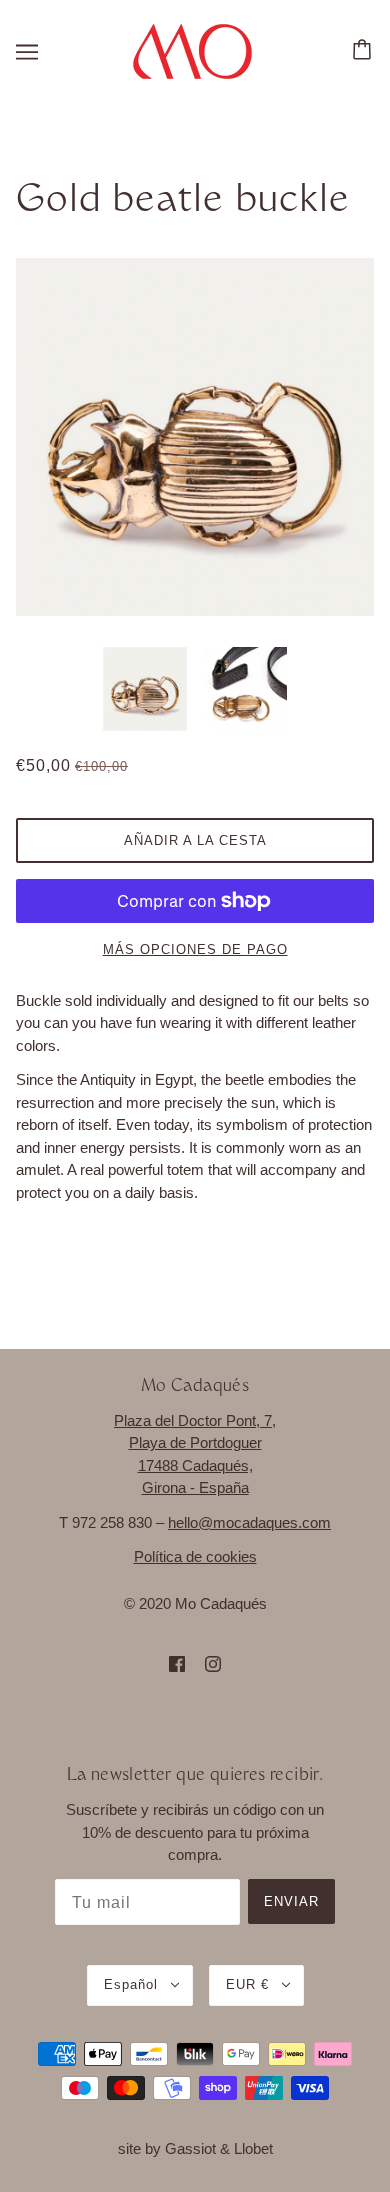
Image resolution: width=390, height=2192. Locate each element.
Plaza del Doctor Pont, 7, (195, 1420)
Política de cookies (195, 1556)
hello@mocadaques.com (249, 1522)
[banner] (192, 49)
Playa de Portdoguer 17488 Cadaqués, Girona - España (195, 1465)
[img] (177, 1663)
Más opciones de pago (195, 949)
